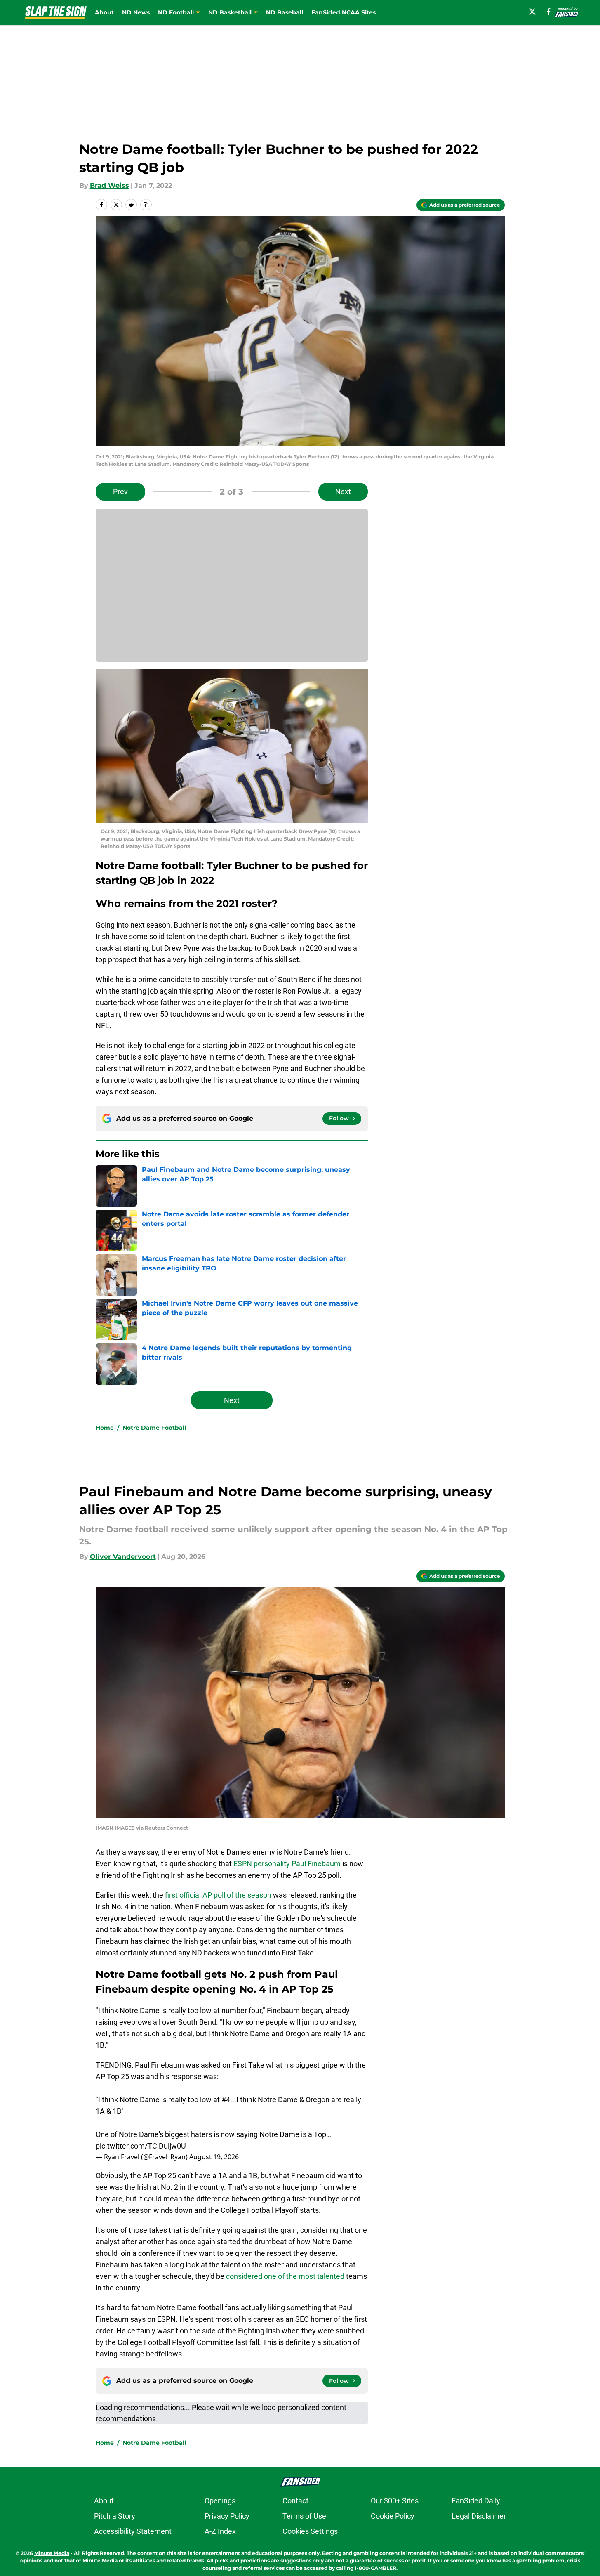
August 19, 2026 (214, 2157)
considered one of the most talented (285, 2276)
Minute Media (52, 2553)
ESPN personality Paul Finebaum (287, 1864)
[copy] (146, 205)
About (104, 12)
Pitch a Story (115, 2516)
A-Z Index (220, 2531)
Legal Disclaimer (479, 2516)
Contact (295, 2501)
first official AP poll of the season (218, 1895)
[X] (532, 12)
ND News (136, 12)
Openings (220, 2501)
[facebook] (549, 12)
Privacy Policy (227, 2516)
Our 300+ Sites (395, 2501)
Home (105, 1428)
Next (343, 492)
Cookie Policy (393, 2516)
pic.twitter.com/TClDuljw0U (141, 2146)
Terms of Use (304, 2516)
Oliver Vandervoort (123, 1557)
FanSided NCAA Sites (344, 12)
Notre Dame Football (154, 1428)
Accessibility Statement (133, 2531)
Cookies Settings (310, 2531)
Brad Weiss (109, 185)
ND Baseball (285, 12)
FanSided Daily (476, 2501)
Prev (120, 492)
